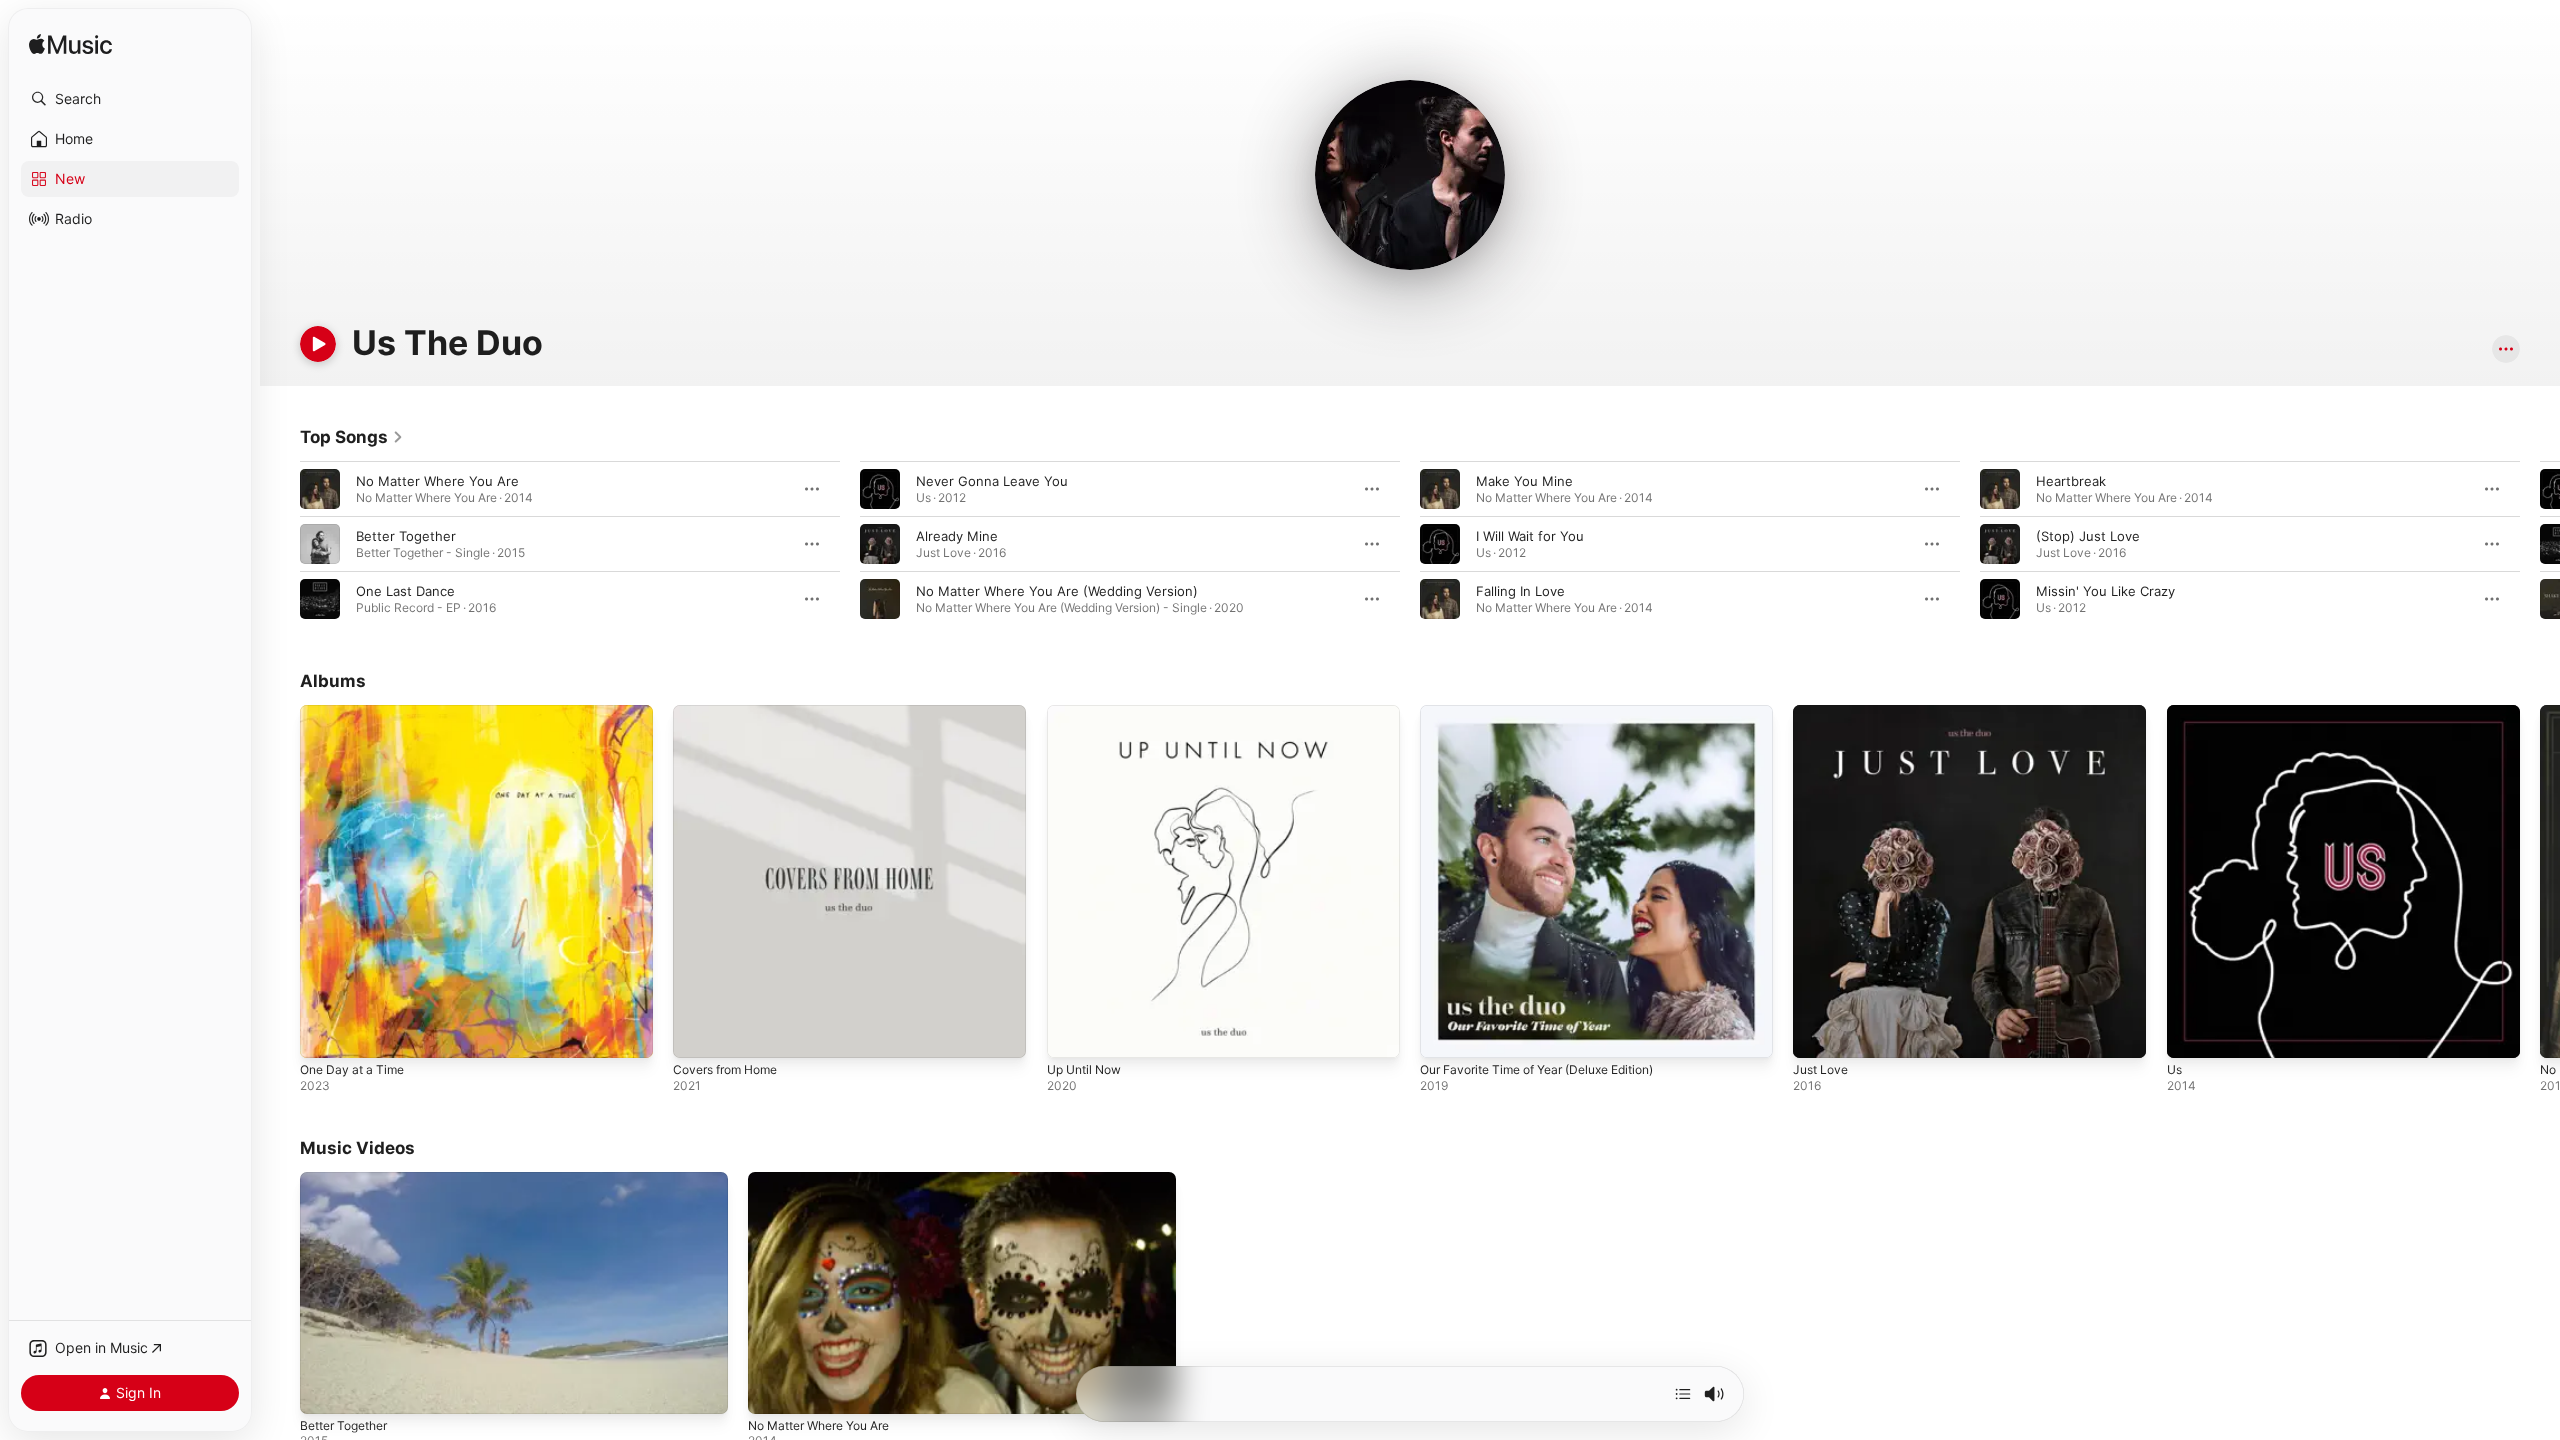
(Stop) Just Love (2088, 536)
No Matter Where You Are (437, 481)
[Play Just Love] (1818, 1033)
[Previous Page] (280, 544)
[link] (352, 437)
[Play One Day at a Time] (325, 1033)
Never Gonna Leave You (992, 481)
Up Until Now (1089, 713)
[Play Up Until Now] (1072, 1033)
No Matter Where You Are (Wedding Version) (1057, 591)
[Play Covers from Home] (698, 1033)
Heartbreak (2071, 481)
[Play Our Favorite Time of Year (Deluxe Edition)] (1445, 1033)
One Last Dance (405, 591)
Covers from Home (732, 713)
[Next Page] (2540, 544)
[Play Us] (2192, 1033)
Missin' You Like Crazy (2105, 591)
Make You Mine (1524, 481)
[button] (130, 99)
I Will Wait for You (1530, 536)
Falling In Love (1520, 591)
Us (2175, 713)
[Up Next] (1683, 1394)
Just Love (1823, 713)
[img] (70, 45)
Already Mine (957, 536)
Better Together (406, 536)
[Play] (318, 344)
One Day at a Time (357, 713)
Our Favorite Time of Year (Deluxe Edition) (1552, 713)
